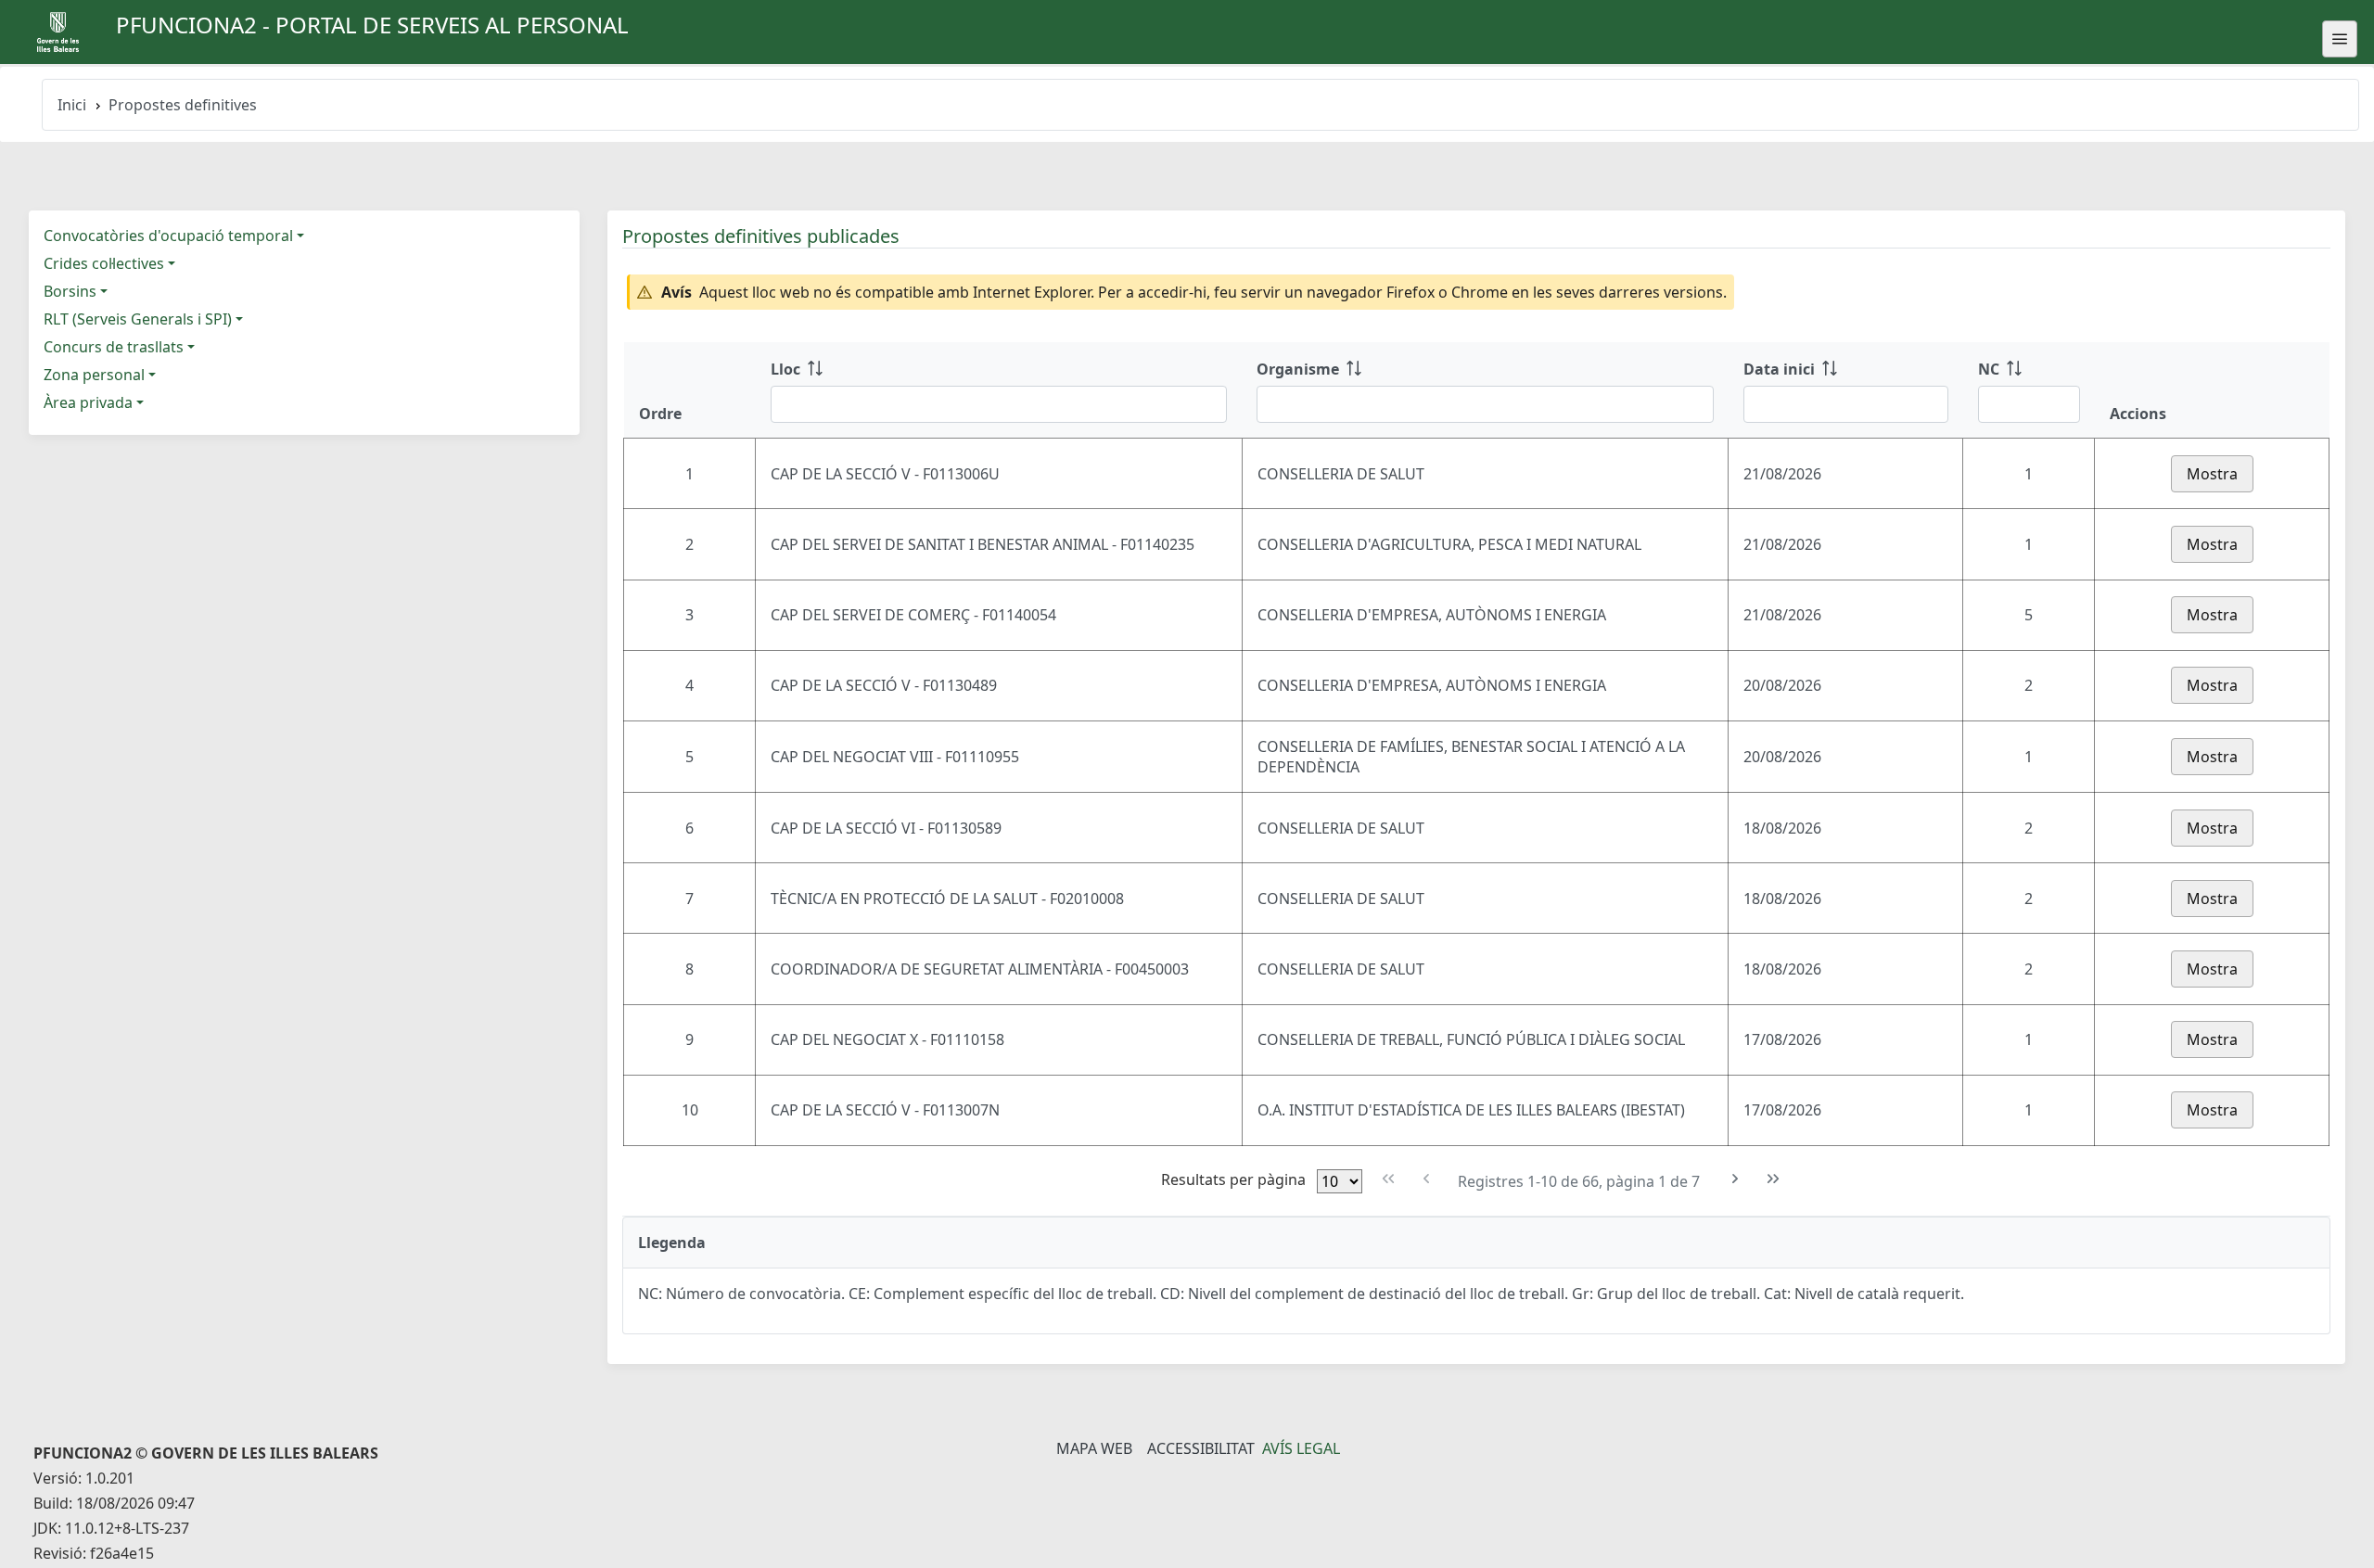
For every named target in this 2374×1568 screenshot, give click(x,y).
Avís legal (1301, 1448)
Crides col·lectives (104, 263)
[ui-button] (2340, 39)
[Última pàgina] (1774, 1179)
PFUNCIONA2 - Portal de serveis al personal (372, 25)
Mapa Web (1094, 1448)
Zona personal (94, 375)
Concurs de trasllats (114, 347)
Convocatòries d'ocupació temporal (168, 236)
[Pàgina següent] (1736, 1179)
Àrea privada (88, 402)
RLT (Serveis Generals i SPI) (138, 319)
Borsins (70, 291)
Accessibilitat (1201, 1448)
